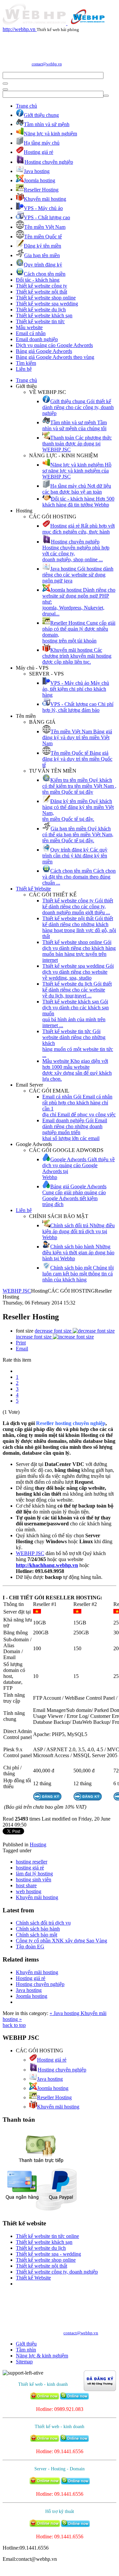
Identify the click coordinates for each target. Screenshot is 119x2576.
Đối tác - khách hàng (38, 280)
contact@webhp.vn (47, 64)
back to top (14, 2025)
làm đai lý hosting (34, 1874)
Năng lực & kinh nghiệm (42, 2356)
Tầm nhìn (26, 2350)
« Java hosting (65, 2013)
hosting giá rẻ (30, 1868)
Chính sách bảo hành (38, 1929)
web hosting (29, 1891)
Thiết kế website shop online (46, 298)
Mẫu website (29, 327)
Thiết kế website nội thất (41, 292)
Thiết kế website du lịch (41, 310)
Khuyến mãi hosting (37, 1897)
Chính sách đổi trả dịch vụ (43, 1923)
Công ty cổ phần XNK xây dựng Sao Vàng (61, 1941)
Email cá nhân (31, 333)
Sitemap (24, 2362)
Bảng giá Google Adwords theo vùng (55, 357)
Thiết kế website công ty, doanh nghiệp (57, 2272)
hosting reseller (32, 1862)
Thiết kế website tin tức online (47, 2236)
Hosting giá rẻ (31, 1978)
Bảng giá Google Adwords (44, 351)
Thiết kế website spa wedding (47, 304)
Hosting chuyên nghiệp (40, 1984)
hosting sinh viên (34, 1880)
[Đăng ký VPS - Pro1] (47, 1799)
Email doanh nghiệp (37, 339)
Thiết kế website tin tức (40, 321)
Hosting (38, 1845)
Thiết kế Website (33, 889)
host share (26, 1885)
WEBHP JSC (17, 1291)
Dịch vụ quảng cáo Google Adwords (54, 345)
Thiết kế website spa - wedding (48, 2254)
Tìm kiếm (26, 363)
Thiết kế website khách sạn (44, 315)
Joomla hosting (32, 1996)
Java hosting (29, 1990)
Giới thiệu (26, 2344)
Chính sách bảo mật (37, 1935)
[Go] (5, 84)
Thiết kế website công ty (41, 286)
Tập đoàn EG (30, 1947)
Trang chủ (26, 106)
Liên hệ (24, 369)
